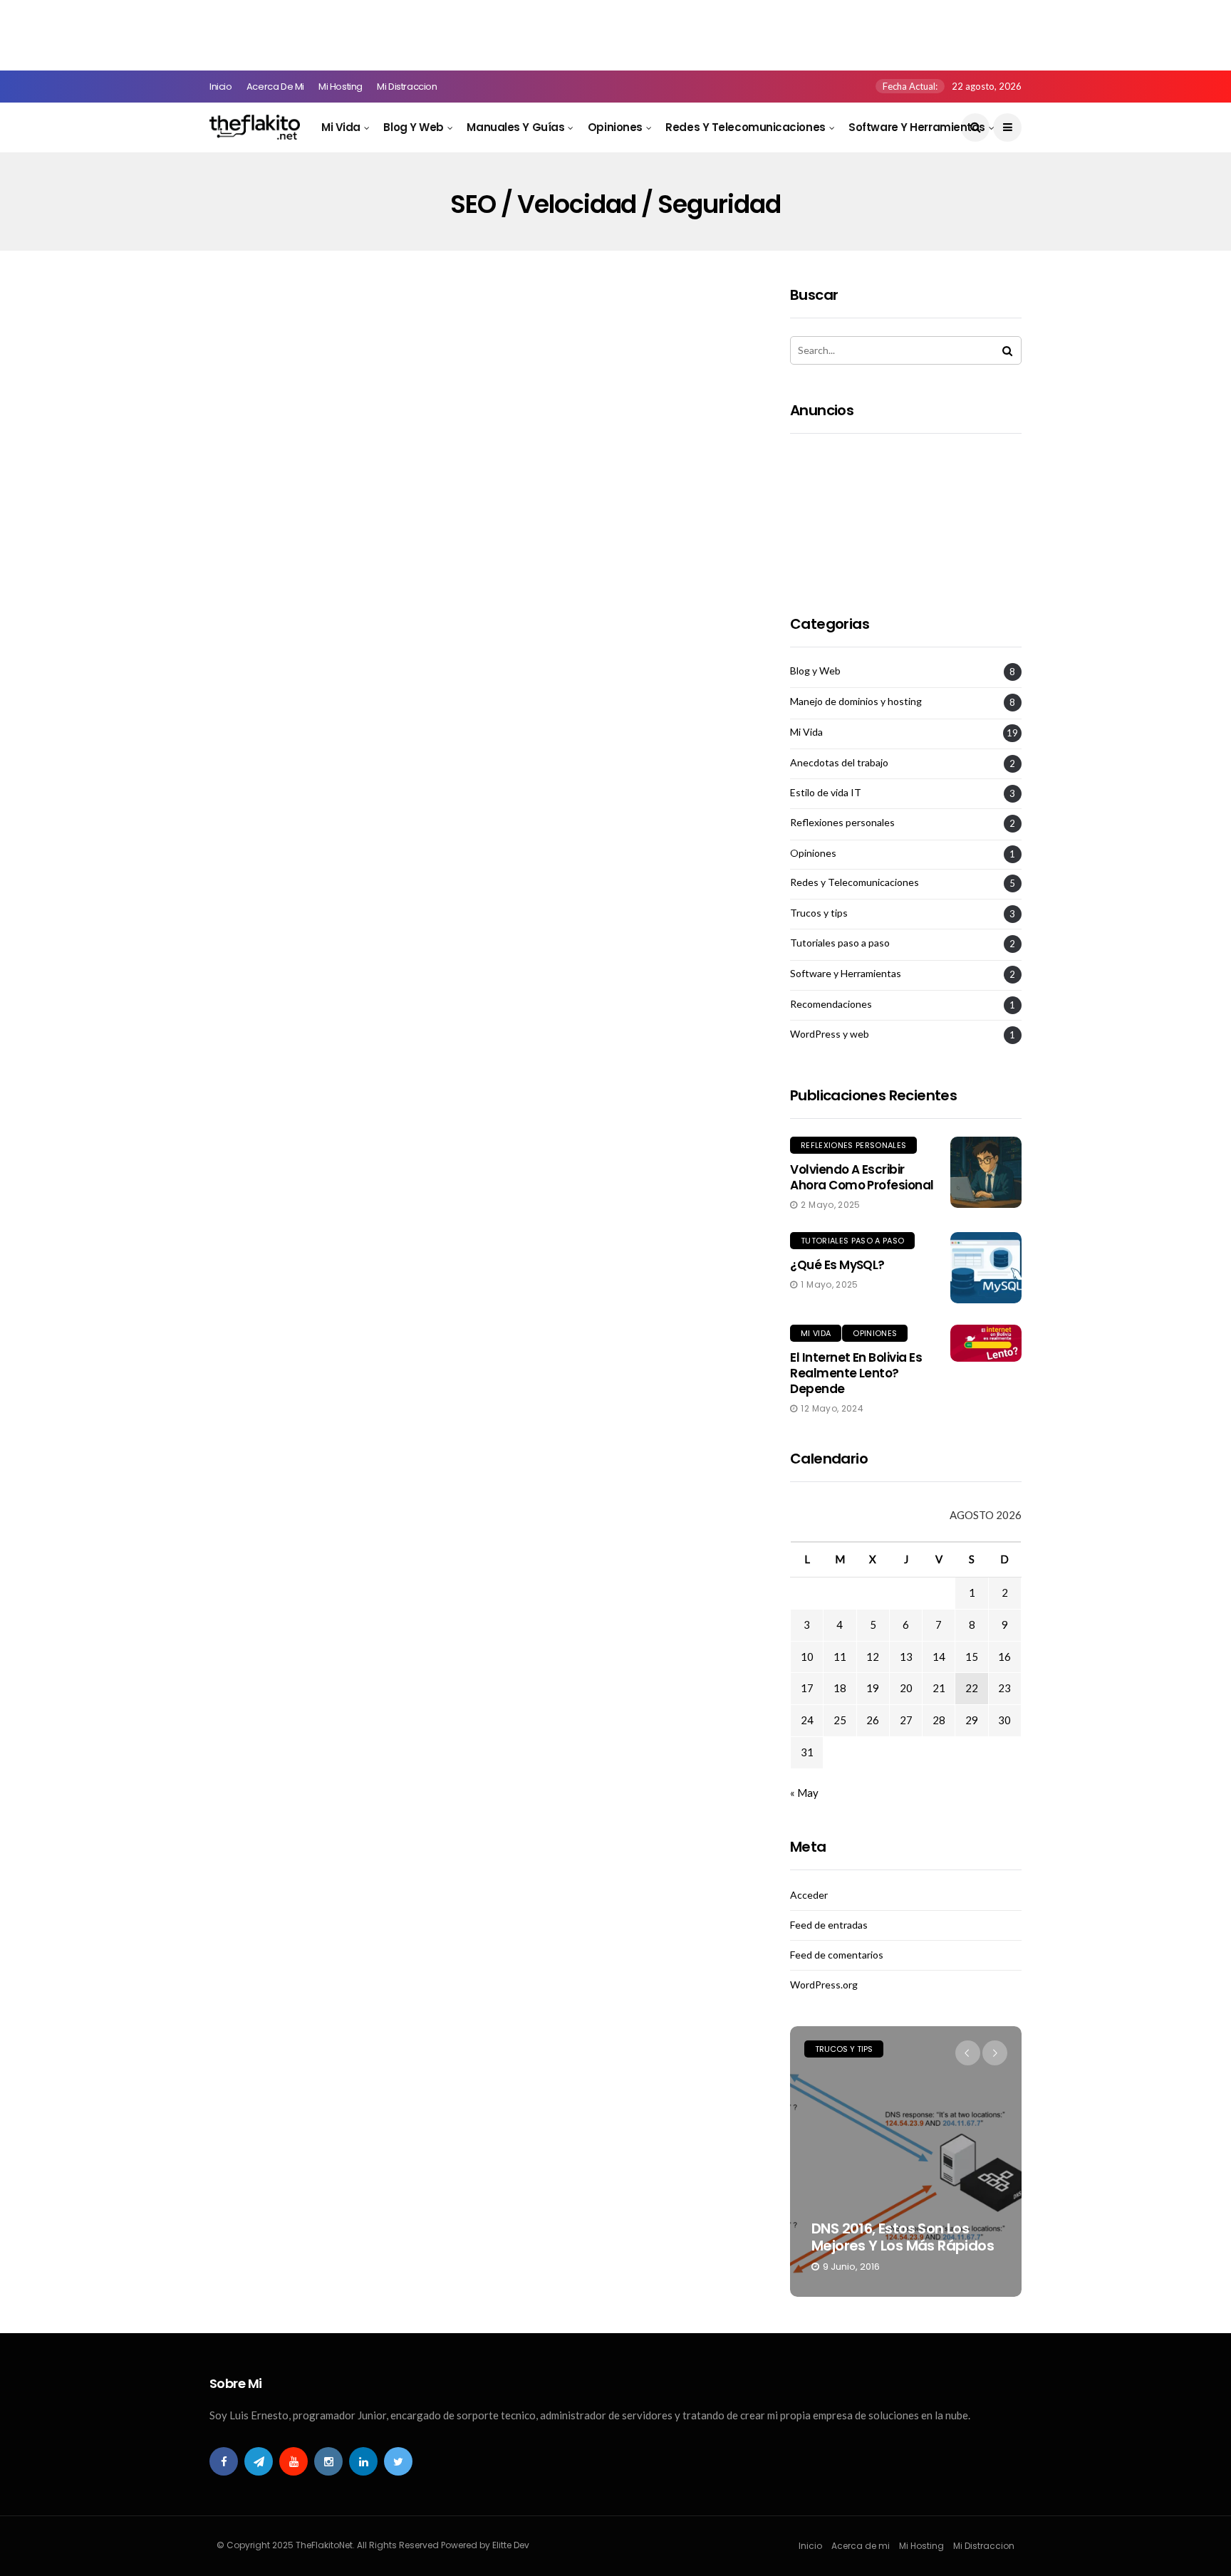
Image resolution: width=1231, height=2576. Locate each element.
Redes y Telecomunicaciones (745, 127)
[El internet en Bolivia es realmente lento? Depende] (986, 1343)
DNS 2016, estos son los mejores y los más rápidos (903, 2237)
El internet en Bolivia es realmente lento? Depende (856, 1373)
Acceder (809, 1895)
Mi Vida (341, 127)
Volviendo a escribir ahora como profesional (862, 1177)
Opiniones (615, 127)
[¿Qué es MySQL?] (986, 1268)
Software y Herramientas (917, 127)
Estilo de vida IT (826, 793)
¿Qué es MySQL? (837, 1265)
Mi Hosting (341, 87)
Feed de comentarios (837, 1955)
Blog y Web (414, 127)
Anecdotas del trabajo (839, 763)
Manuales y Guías (515, 127)
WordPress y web (830, 1034)
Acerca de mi (275, 87)
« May (804, 1793)
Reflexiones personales (842, 823)
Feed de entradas (829, 1925)
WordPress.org (824, 1985)
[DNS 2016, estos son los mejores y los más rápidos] (906, 2162)
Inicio (221, 87)
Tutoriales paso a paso (840, 943)
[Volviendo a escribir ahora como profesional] (986, 1172)
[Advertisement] (259, 32)
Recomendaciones (831, 1004)
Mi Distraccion (407, 87)
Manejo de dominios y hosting (856, 702)
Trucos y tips (819, 913)
